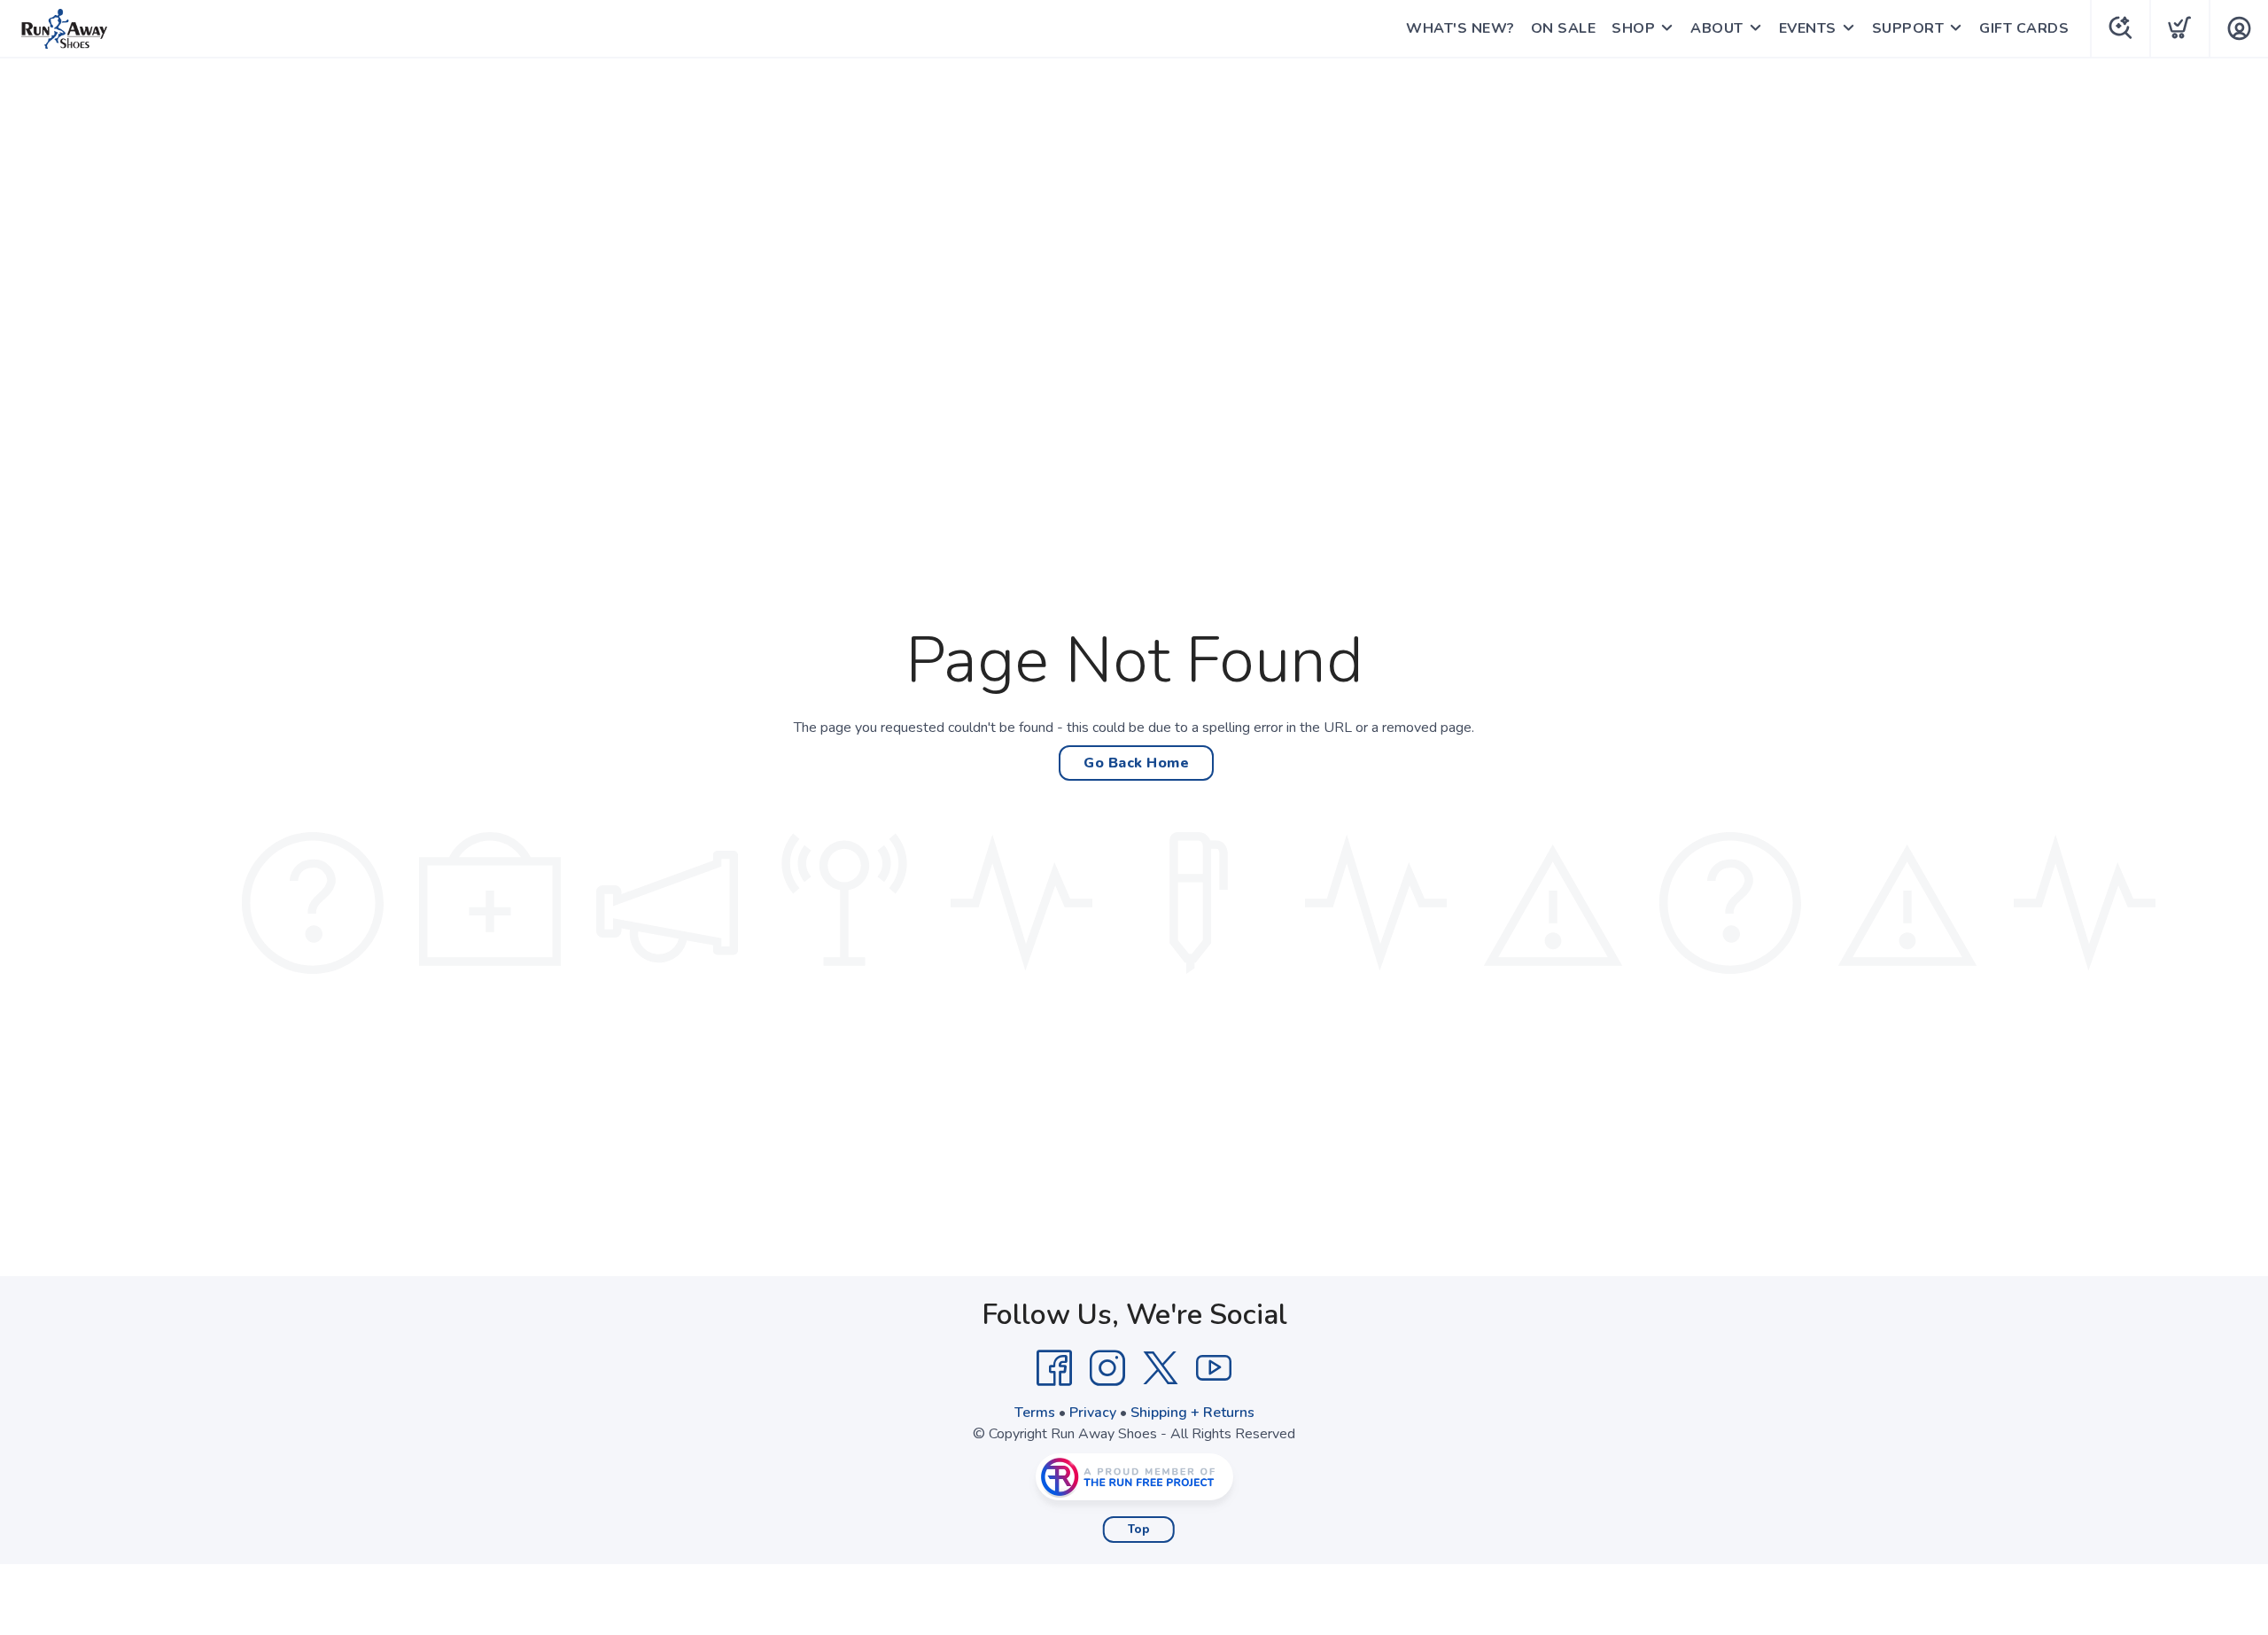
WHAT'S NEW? (1460, 28)
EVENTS (1808, 28)
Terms (1035, 1413)
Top (1139, 1530)
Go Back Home (1136, 763)
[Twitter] (1161, 1368)
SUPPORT (1908, 28)
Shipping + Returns (1192, 1413)
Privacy (1093, 1413)
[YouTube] (1214, 1368)
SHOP (1633, 28)
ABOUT (1717, 28)
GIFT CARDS (2024, 28)
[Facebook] (1054, 1368)
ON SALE (1564, 28)
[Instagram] (1107, 1368)
